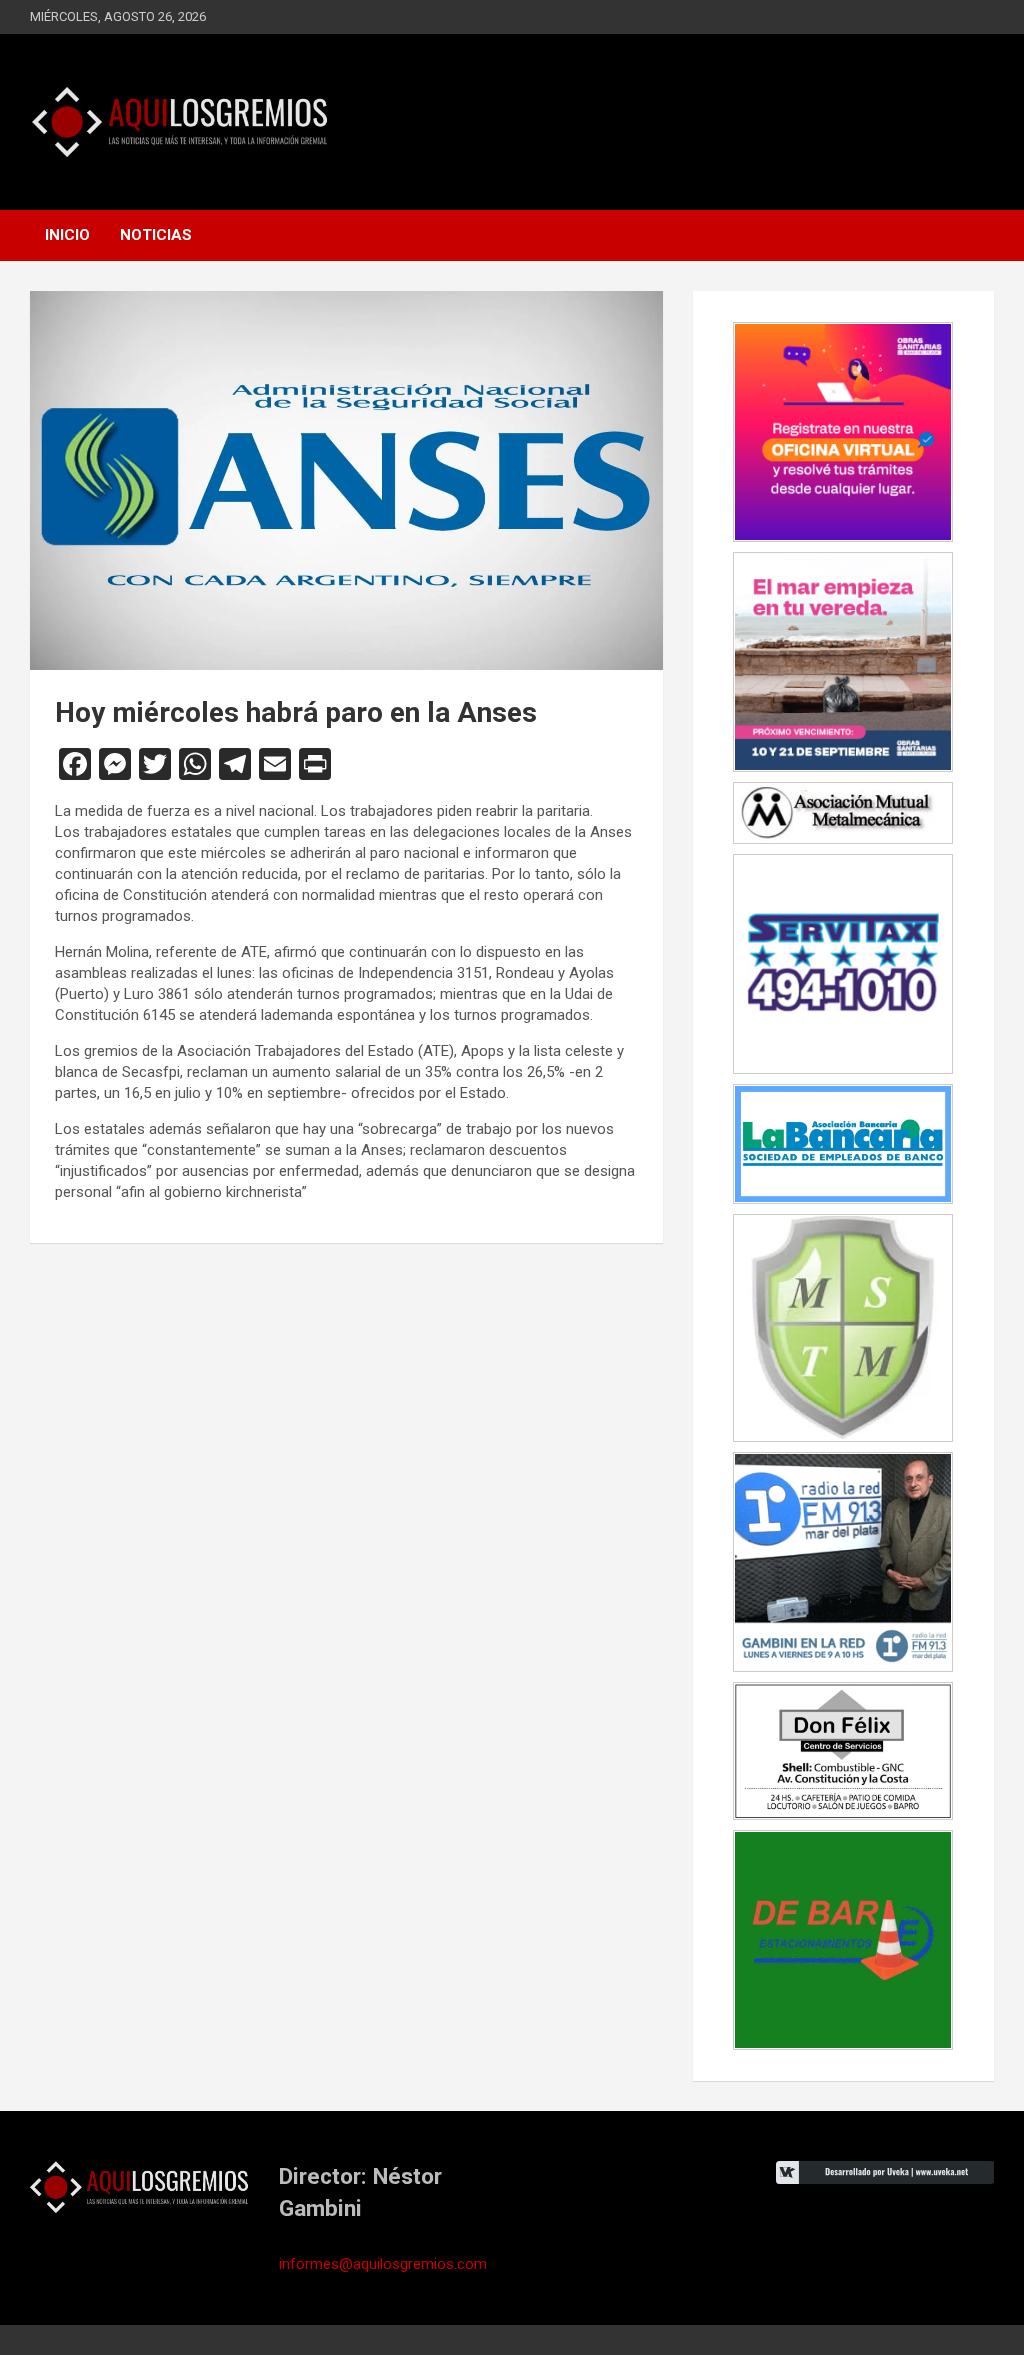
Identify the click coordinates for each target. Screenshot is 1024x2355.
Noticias (156, 235)
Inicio (67, 235)
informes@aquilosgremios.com (383, 2264)
